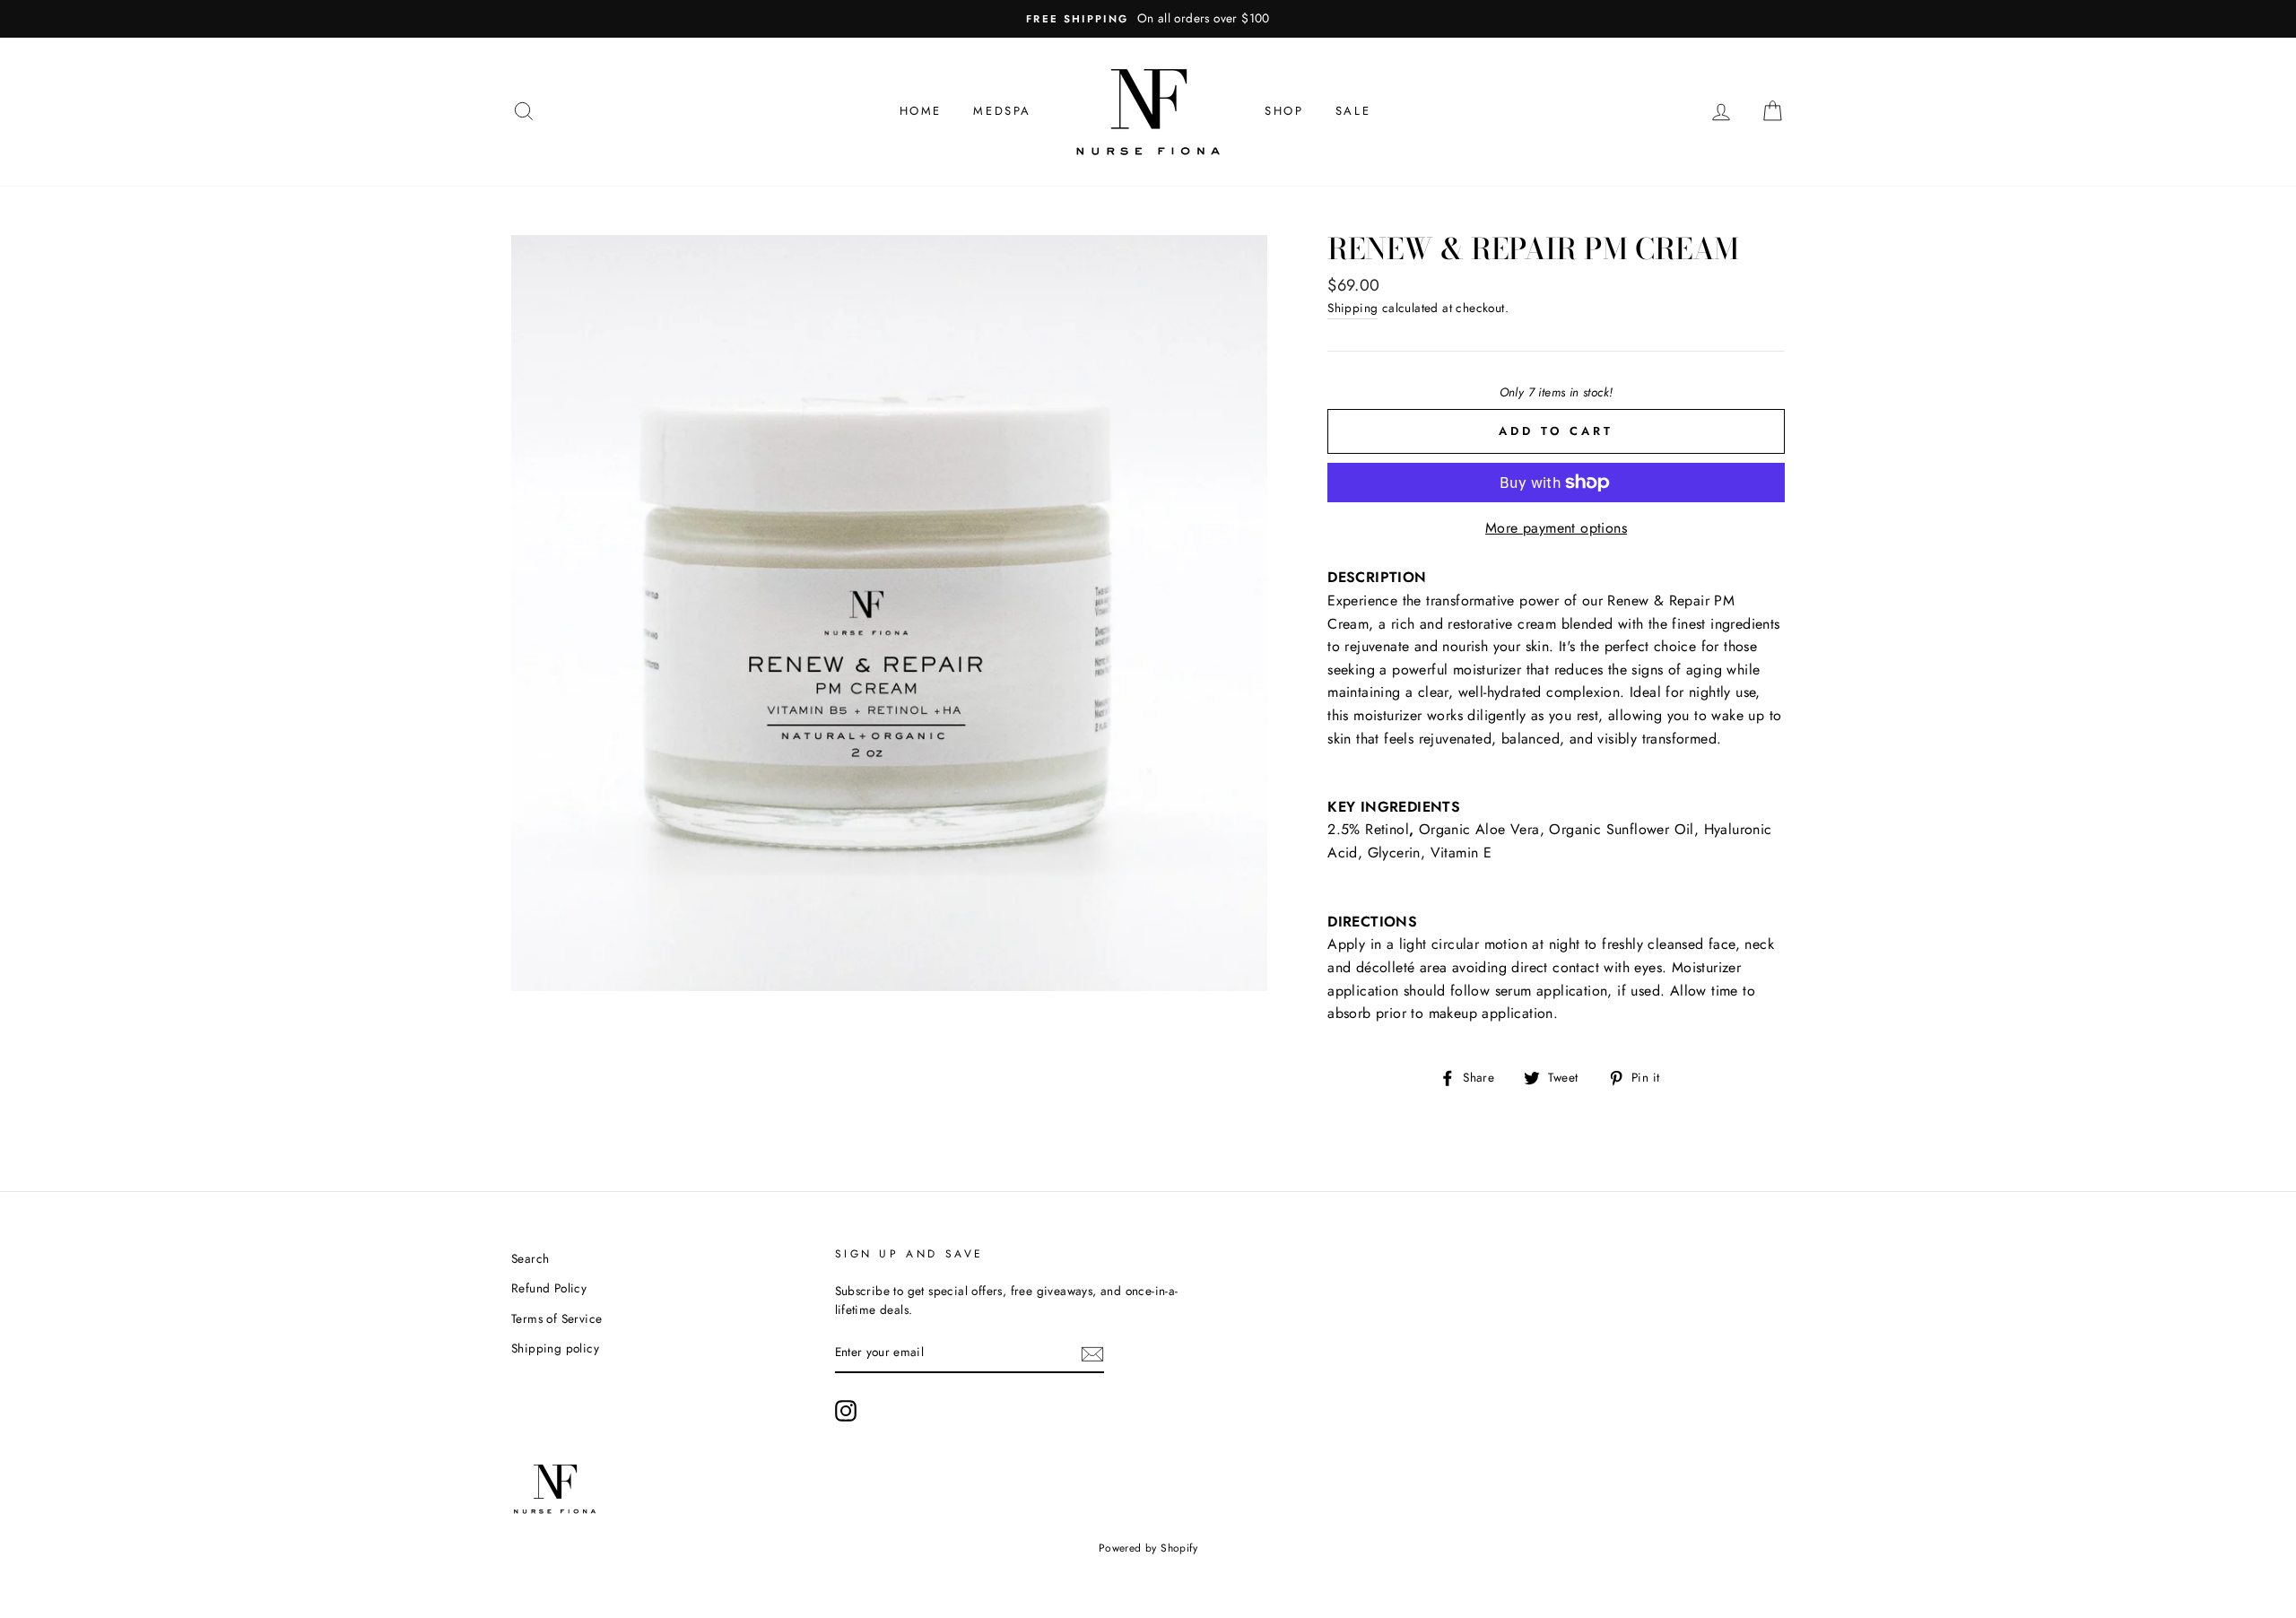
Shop (1284, 111)
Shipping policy (555, 1348)
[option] (1148, 19)
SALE (1353, 111)
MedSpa (1002, 111)
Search (530, 1258)
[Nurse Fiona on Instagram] (846, 1411)
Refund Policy (549, 1288)
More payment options (1556, 528)
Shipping (1352, 308)
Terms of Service (557, 1318)
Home (921, 111)
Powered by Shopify (1148, 1548)
